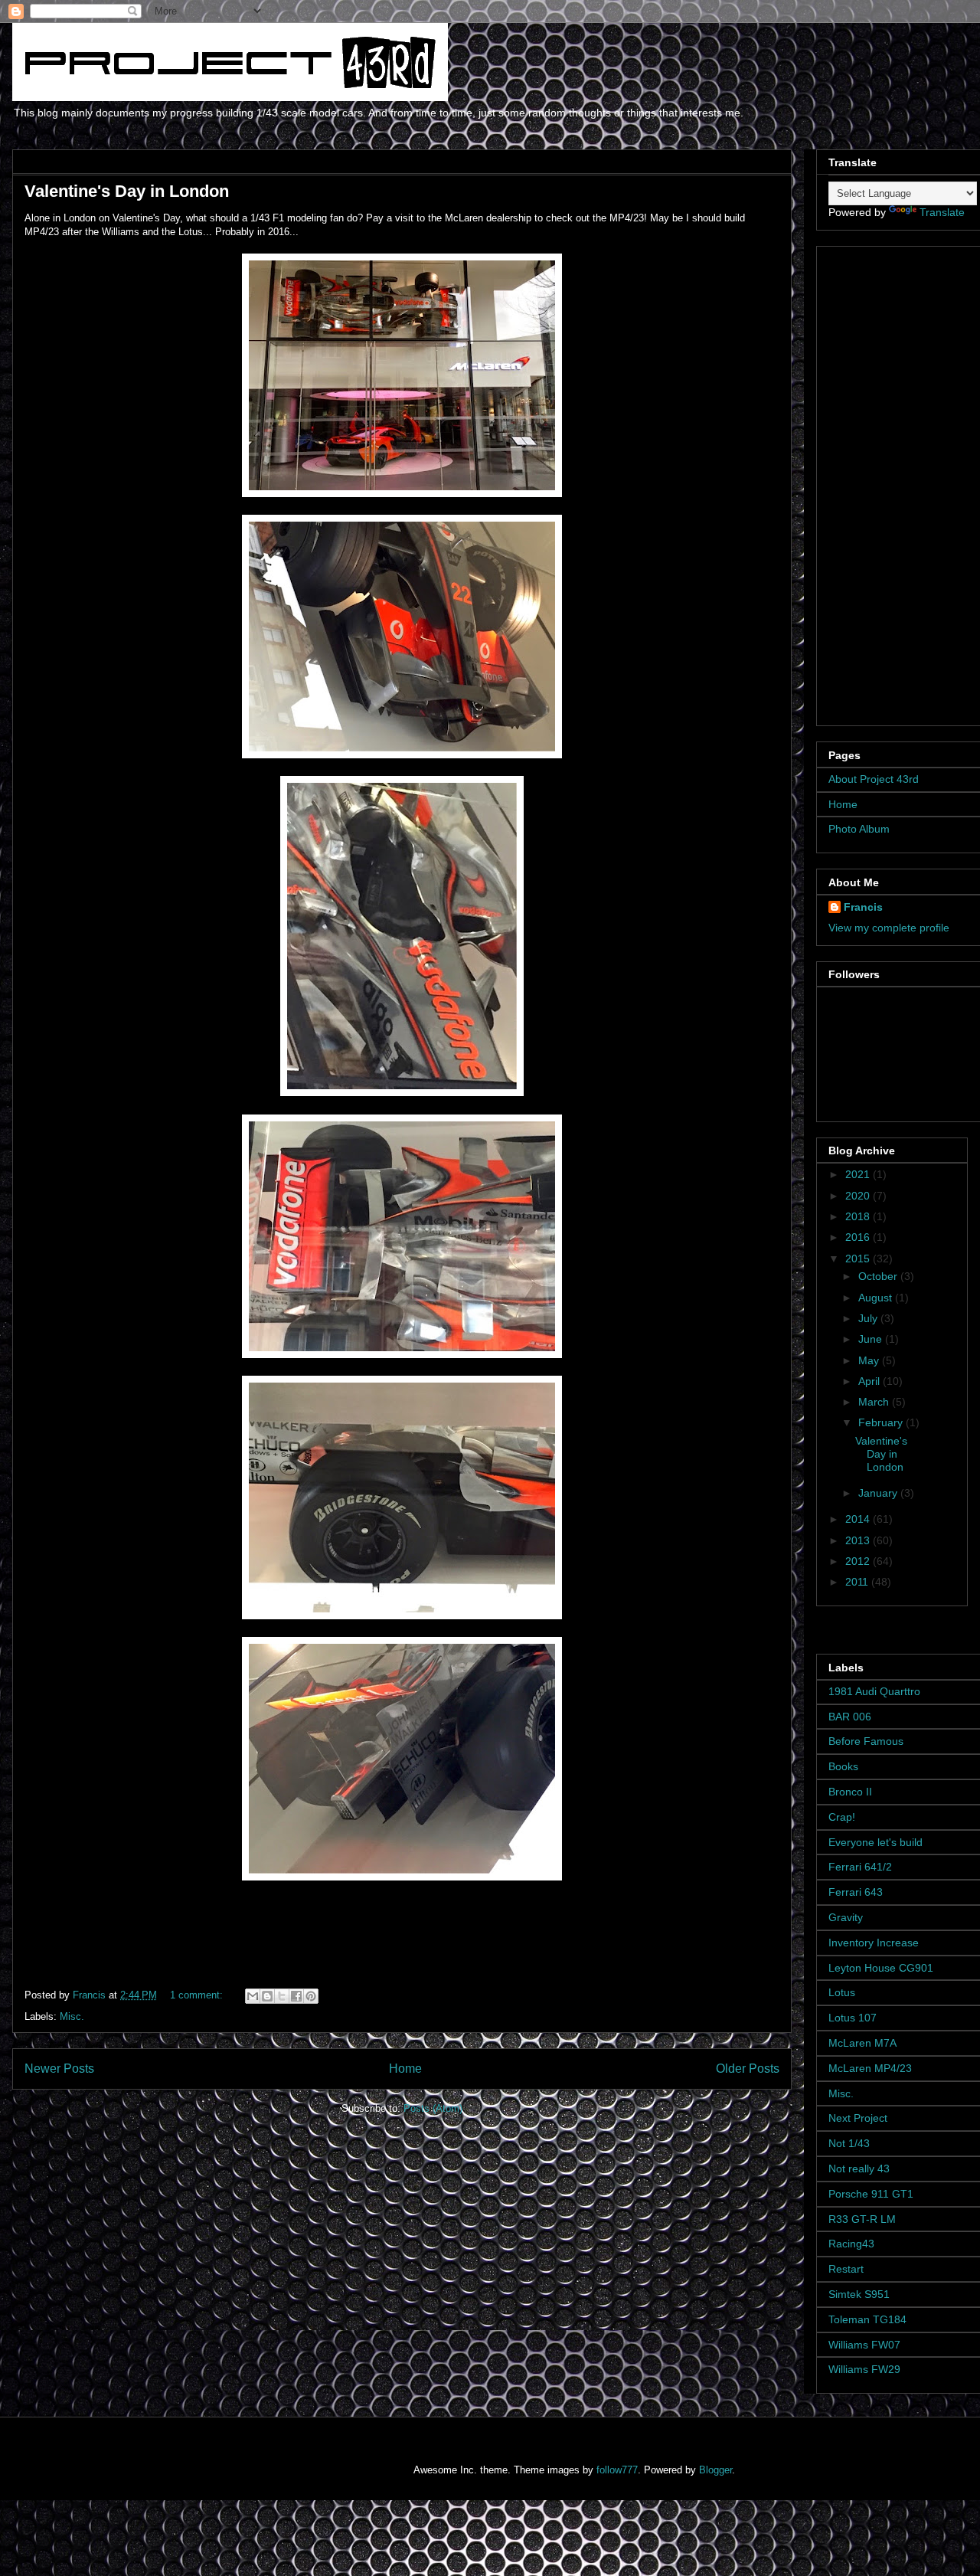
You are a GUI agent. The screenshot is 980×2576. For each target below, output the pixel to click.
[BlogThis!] (267, 1996)
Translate (942, 212)
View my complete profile (889, 928)
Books (843, 1766)
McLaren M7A (862, 2043)
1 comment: (198, 1995)
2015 (859, 1259)
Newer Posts (59, 2069)
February (882, 1422)
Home (405, 2069)
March (875, 1402)
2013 (859, 1540)
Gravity (846, 1917)
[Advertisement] (904, 482)
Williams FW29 (864, 2369)
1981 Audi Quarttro (874, 1691)
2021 (859, 1174)
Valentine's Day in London (127, 191)
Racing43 (851, 2244)
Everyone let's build (875, 1842)
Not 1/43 (849, 2143)
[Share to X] (282, 1996)
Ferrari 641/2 (860, 1867)
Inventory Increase (874, 1943)
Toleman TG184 (867, 2319)
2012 (859, 1561)
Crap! (842, 1817)
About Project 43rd (874, 779)
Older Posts (748, 2069)
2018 (859, 1216)
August (877, 1298)
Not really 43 (859, 2168)
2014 (859, 1519)
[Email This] (253, 1996)
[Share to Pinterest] (311, 1996)
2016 (859, 1237)
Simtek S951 (859, 2294)
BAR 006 (850, 1717)
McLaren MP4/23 (870, 2068)
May (870, 1360)
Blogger (715, 2470)
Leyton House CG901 (881, 1968)
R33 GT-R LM (862, 2219)
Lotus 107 (853, 2018)
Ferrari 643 (856, 1892)
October (879, 1276)
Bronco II (850, 1792)
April (871, 1381)
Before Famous (866, 1741)
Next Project (858, 2118)
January (879, 1493)
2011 (858, 1582)
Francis (863, 907)
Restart (846, 2269)
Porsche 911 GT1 (871, 2194)
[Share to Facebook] (296, 1996)
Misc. (72, 2016)
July (869, 1318)
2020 (859, 1196)
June (872, 1339)
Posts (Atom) (433, 2108)
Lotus (842, 1992)
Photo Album (859, 829)
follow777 (617, 2470)
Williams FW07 (864, 2345)
